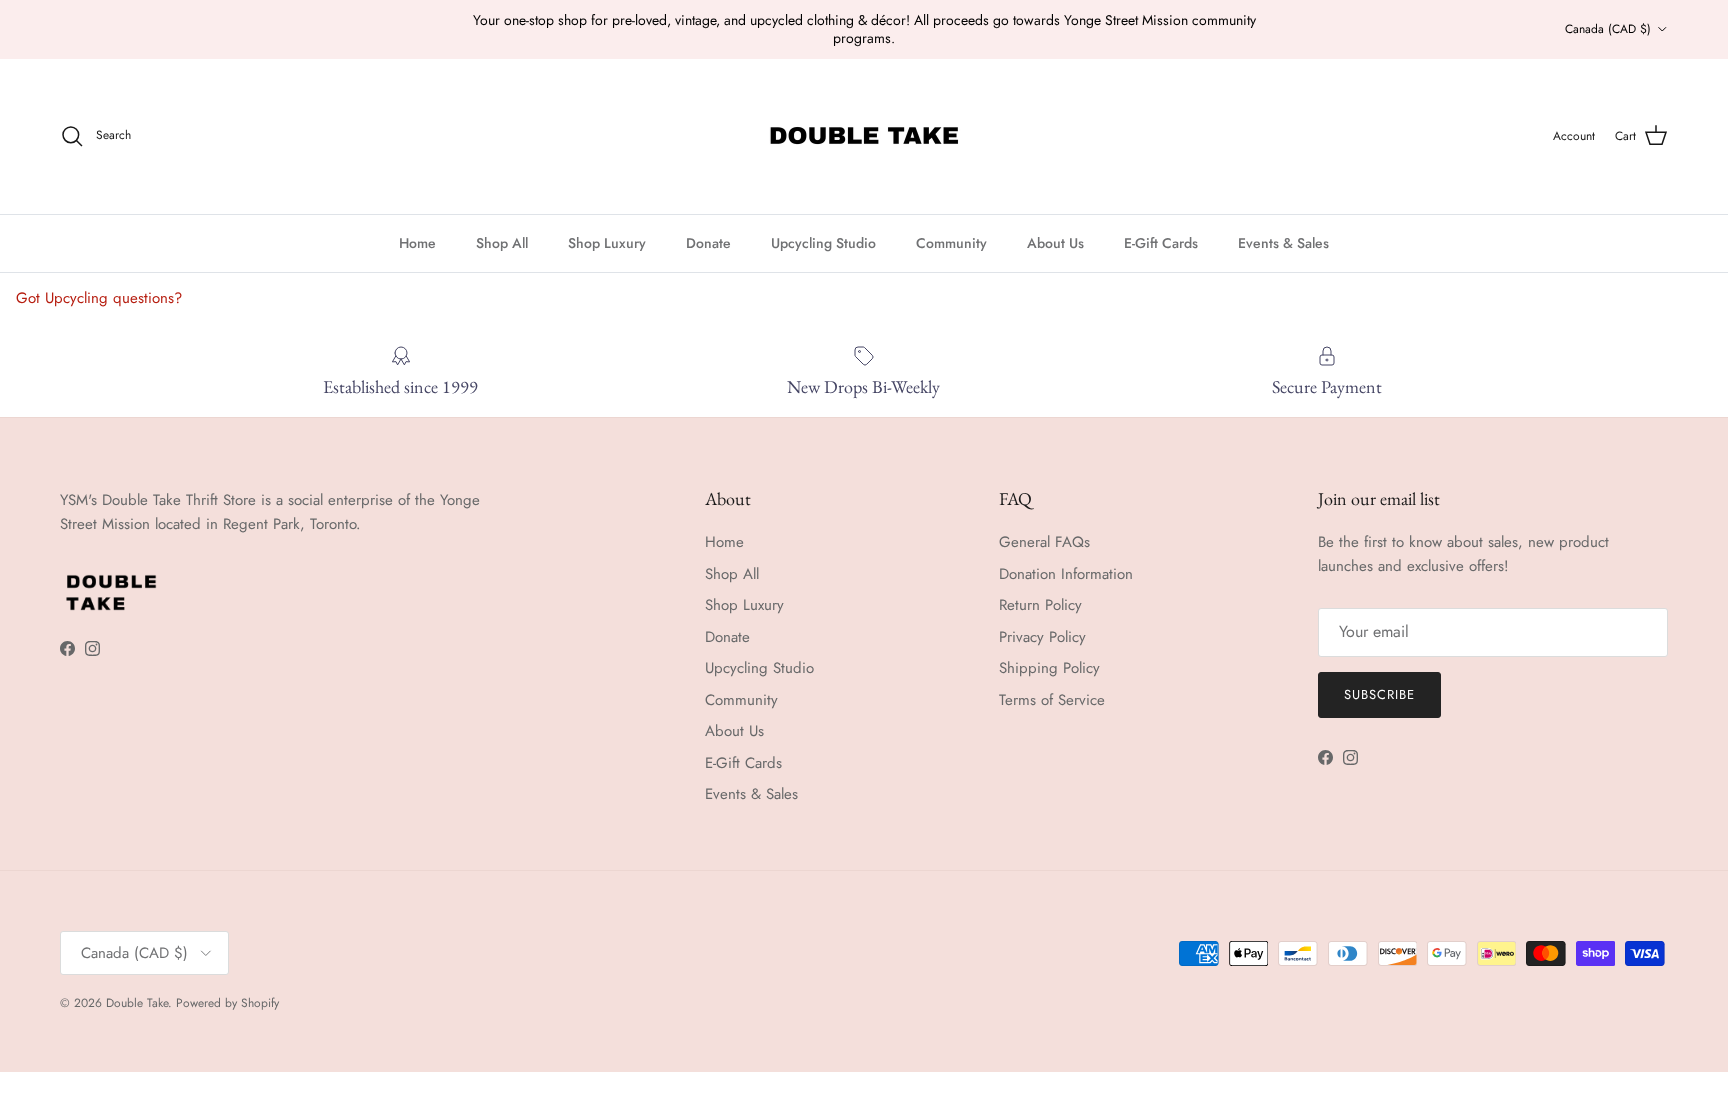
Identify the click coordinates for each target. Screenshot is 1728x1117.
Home (417, 243)
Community (951, 243)
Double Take (137, 1003)
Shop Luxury (607, 243)
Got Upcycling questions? (99, 298)
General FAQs (1044, 542)
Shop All (502, 243)
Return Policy (1040, 605)
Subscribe (1379, 694)
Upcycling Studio (823, 243)
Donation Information (1066, 574)
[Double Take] (864, 136)
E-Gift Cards (1161, 243)
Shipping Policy (1049, 668)
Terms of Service (1052, 700)
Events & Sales (1283, 243)
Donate (708, 243)
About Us (1055, 243)
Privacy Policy (1042, 637)
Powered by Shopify (227, 1003)
